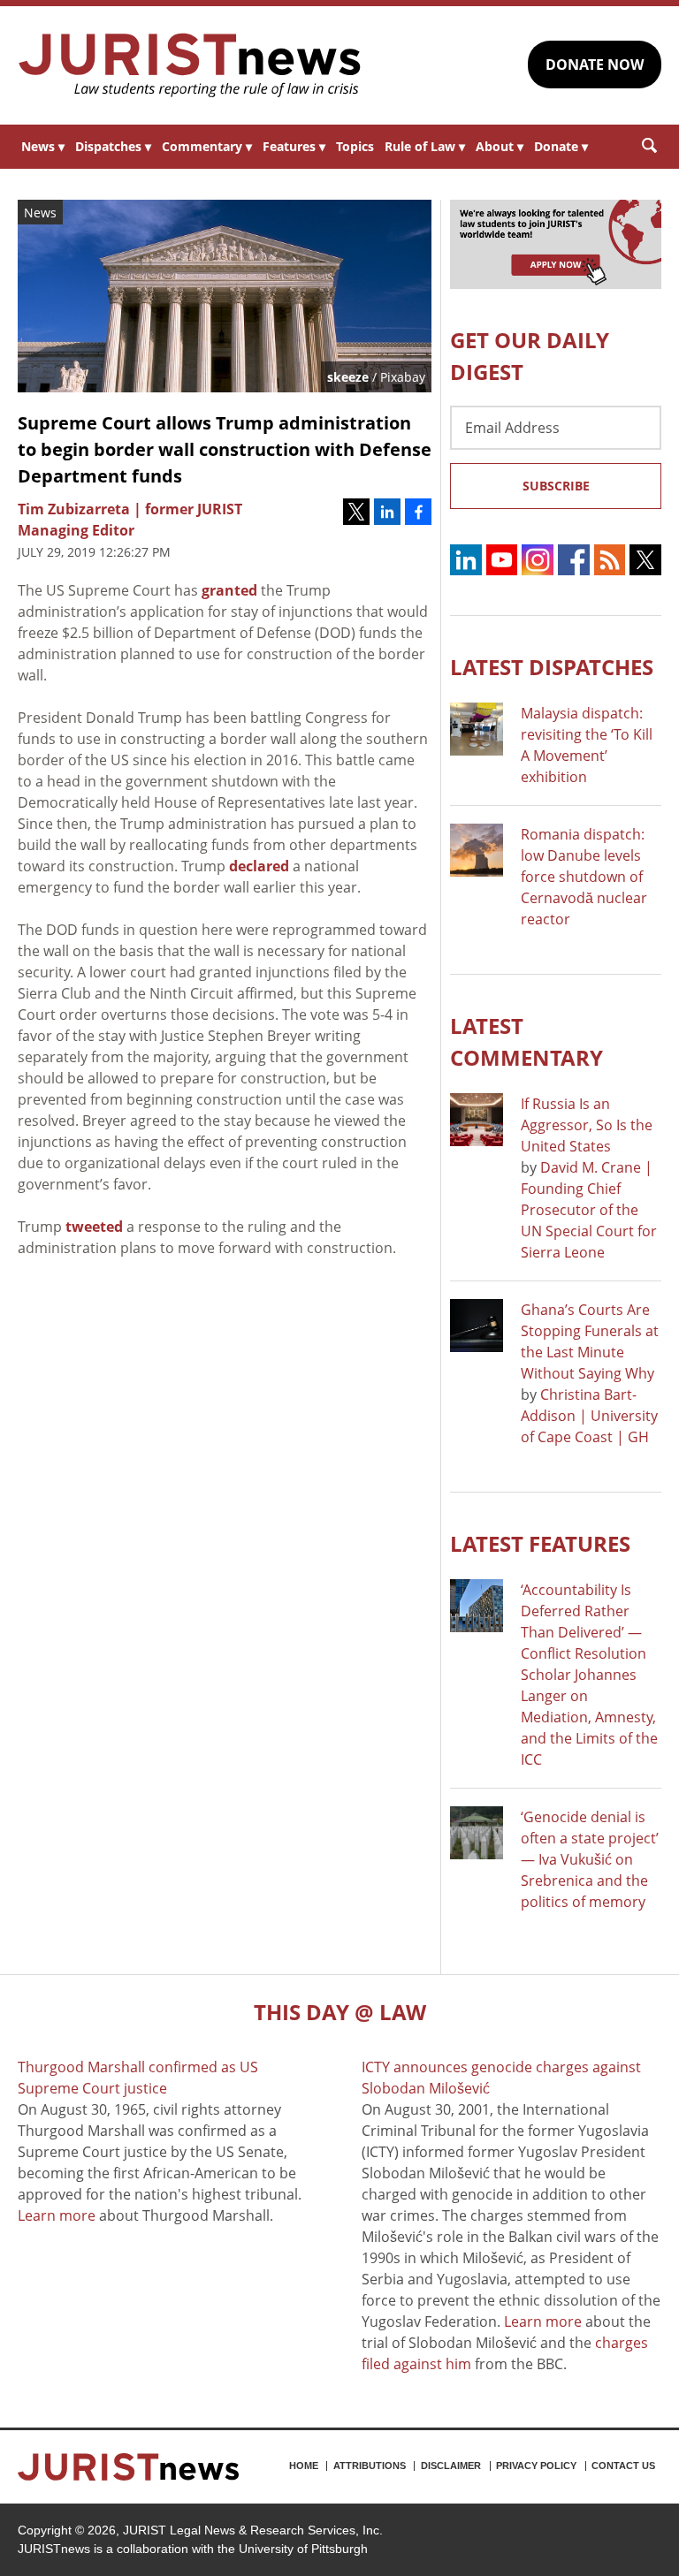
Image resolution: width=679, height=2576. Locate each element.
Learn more (57, 2215)
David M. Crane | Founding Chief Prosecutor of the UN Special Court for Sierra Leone (589, 1210)
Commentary (207, 146)
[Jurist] (190, 65)
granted (229, 590)
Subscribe (556, 486)
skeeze (348, 377)
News (43, 146)
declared (259, 866)
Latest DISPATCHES (552, 667)
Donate (561, 146)
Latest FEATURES (540, 1543)
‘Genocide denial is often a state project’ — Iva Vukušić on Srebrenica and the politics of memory (590, 1859)
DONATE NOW (595, 65)
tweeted (94, 1227)
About (500, 146)
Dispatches (113, 146)
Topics (355, 146)
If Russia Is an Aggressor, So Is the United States (587, 1125)
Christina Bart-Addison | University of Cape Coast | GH (589, 1416)
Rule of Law (425, 146)
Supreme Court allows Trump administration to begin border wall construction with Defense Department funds (225, 449)
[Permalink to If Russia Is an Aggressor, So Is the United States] (477, 1120)
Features (294, 146)
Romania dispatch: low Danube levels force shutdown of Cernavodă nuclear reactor (584, 877)
